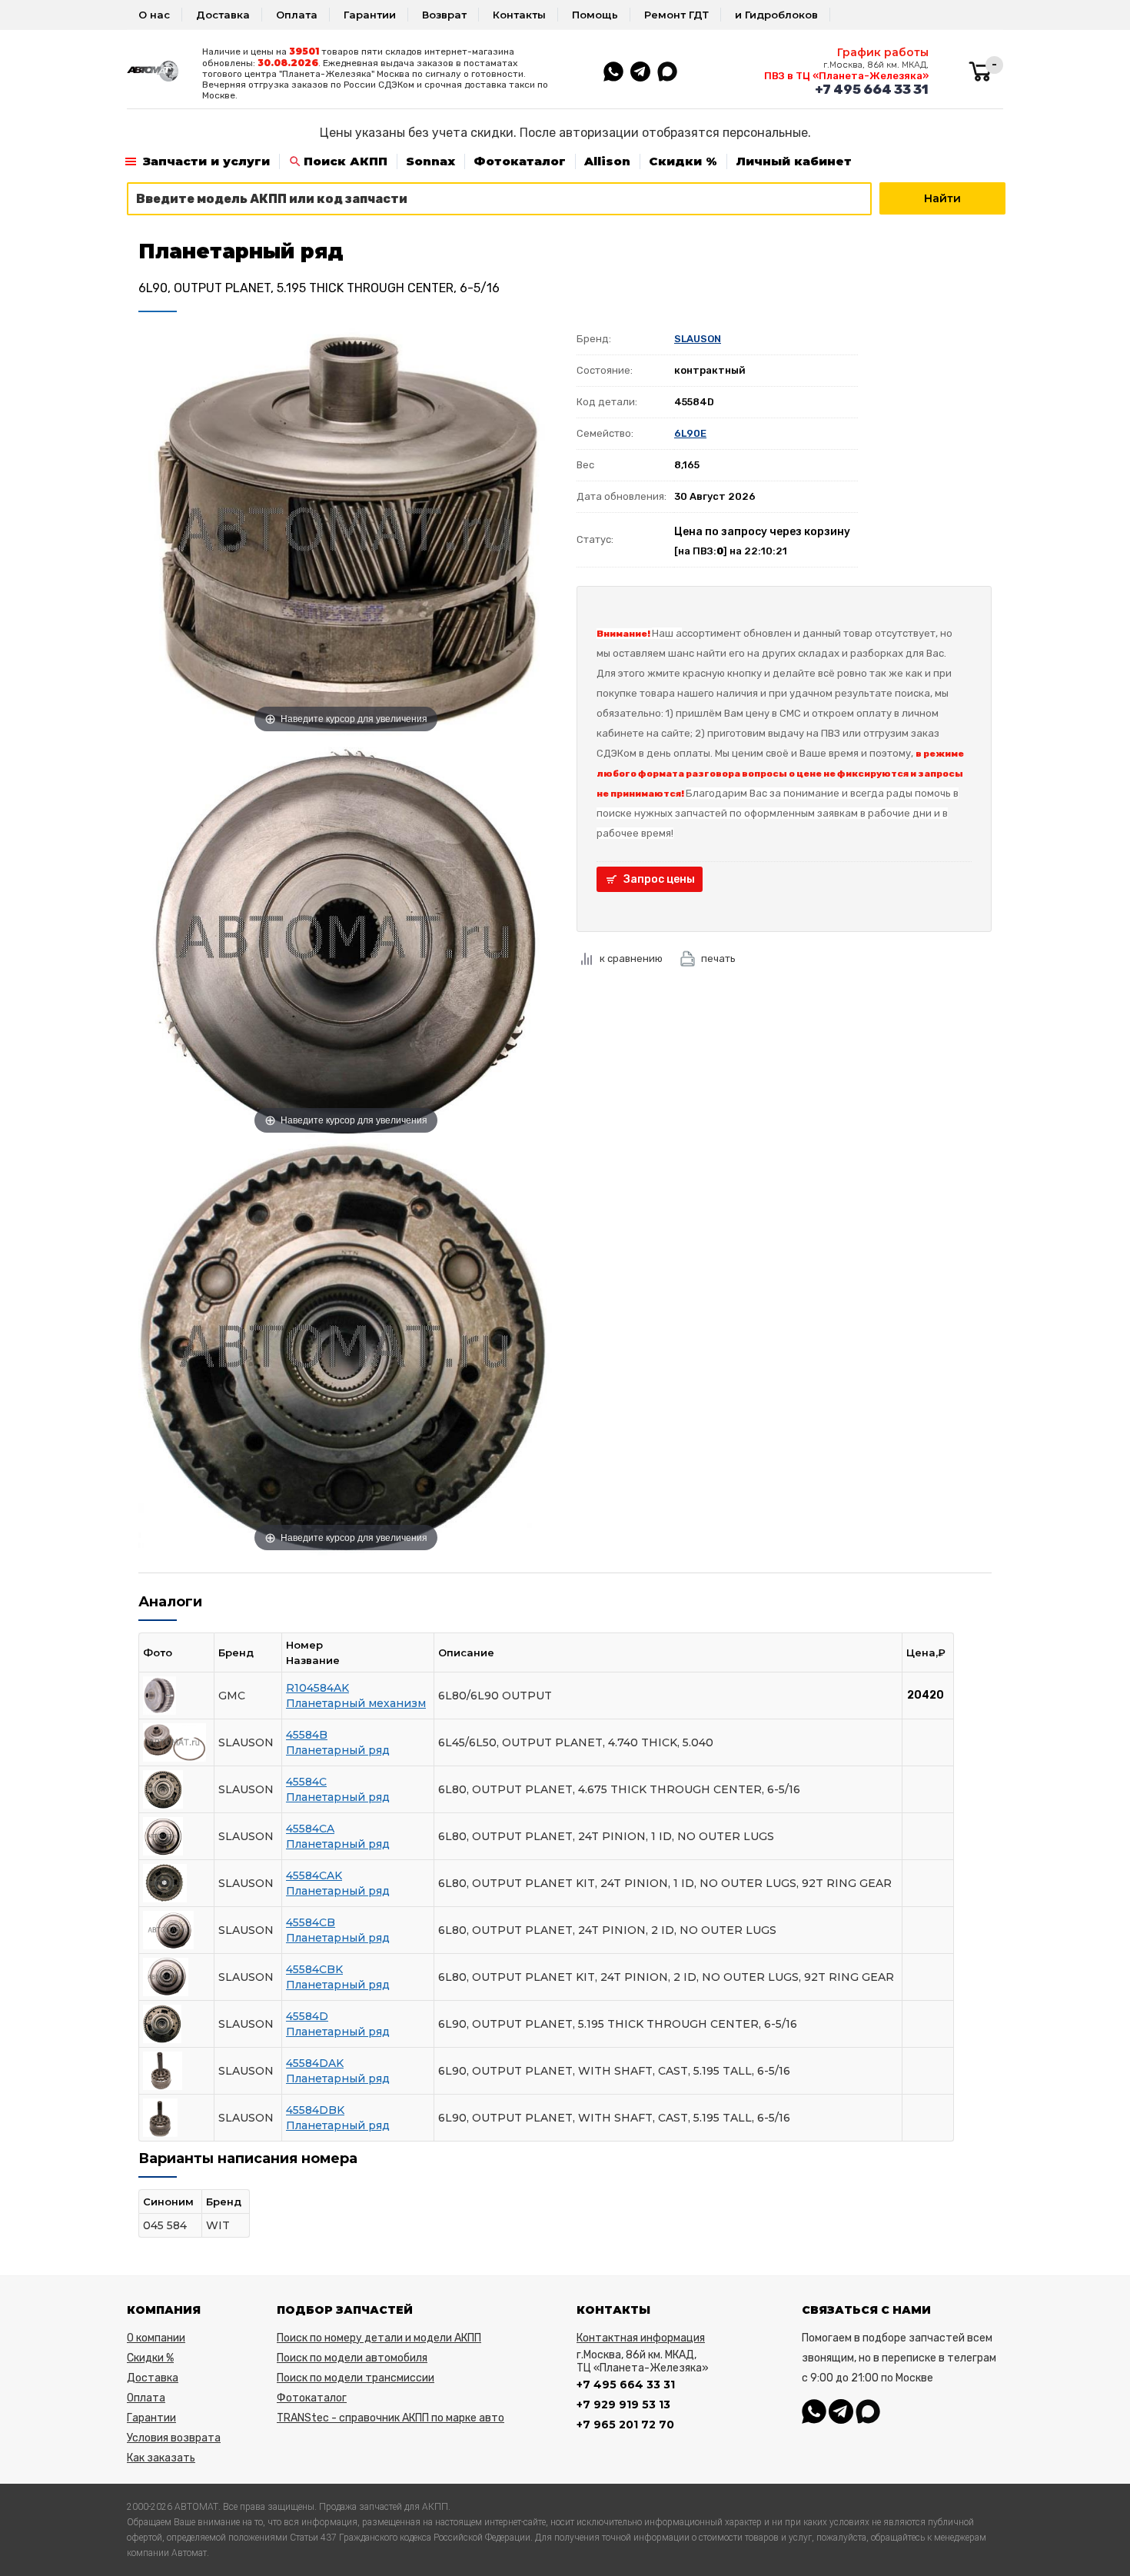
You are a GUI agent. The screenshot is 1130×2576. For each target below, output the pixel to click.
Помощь (595, 15)
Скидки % (683, 161)
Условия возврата (174, 2438)
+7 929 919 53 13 (623, 2405)
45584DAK (315, 2063)
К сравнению (631, 959)
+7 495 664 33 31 (872, 89)
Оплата (297, 15)
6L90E (690, 433)
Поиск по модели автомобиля (352, 2358)
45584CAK (314, 1875)
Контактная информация (641, 2338)
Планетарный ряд (338, 1750)
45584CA (310, 1829)
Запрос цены (659, 879)
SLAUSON (698, 339)
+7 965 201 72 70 (625, 2425)
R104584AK (317, 1688)
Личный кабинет (794, 161)
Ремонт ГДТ (676, 15)
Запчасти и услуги (206, 161)
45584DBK (315, 2110)
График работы (883, 52)
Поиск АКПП (346, 161)
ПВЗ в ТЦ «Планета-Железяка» (846, 76)
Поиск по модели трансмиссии (356, 2378)
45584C (306, 1782)
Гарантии (370, 15)
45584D (307, 2016)
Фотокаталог (520, 161)
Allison (607, 161)
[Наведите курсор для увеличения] (346, 530)
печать (718, 959)
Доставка (223, 15)
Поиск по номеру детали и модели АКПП (379, 2338)
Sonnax (430, 161)
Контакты (519, 15)
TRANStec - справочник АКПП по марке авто (391, 2418)
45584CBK (314, 1969)
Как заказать (161, 2458)
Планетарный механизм (356, 1703)
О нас (154, 15)
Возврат (444, 15)
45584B (307, 1735)
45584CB (311, 1922)
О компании (156, 2338)
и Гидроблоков (776, 15)
